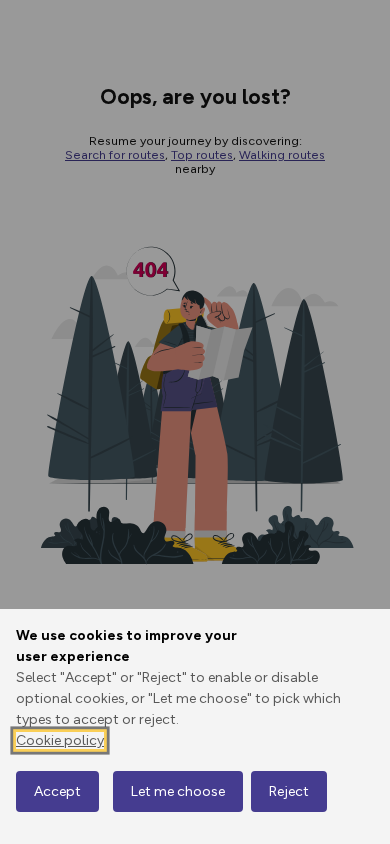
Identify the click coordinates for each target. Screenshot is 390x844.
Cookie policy (60, 740)
